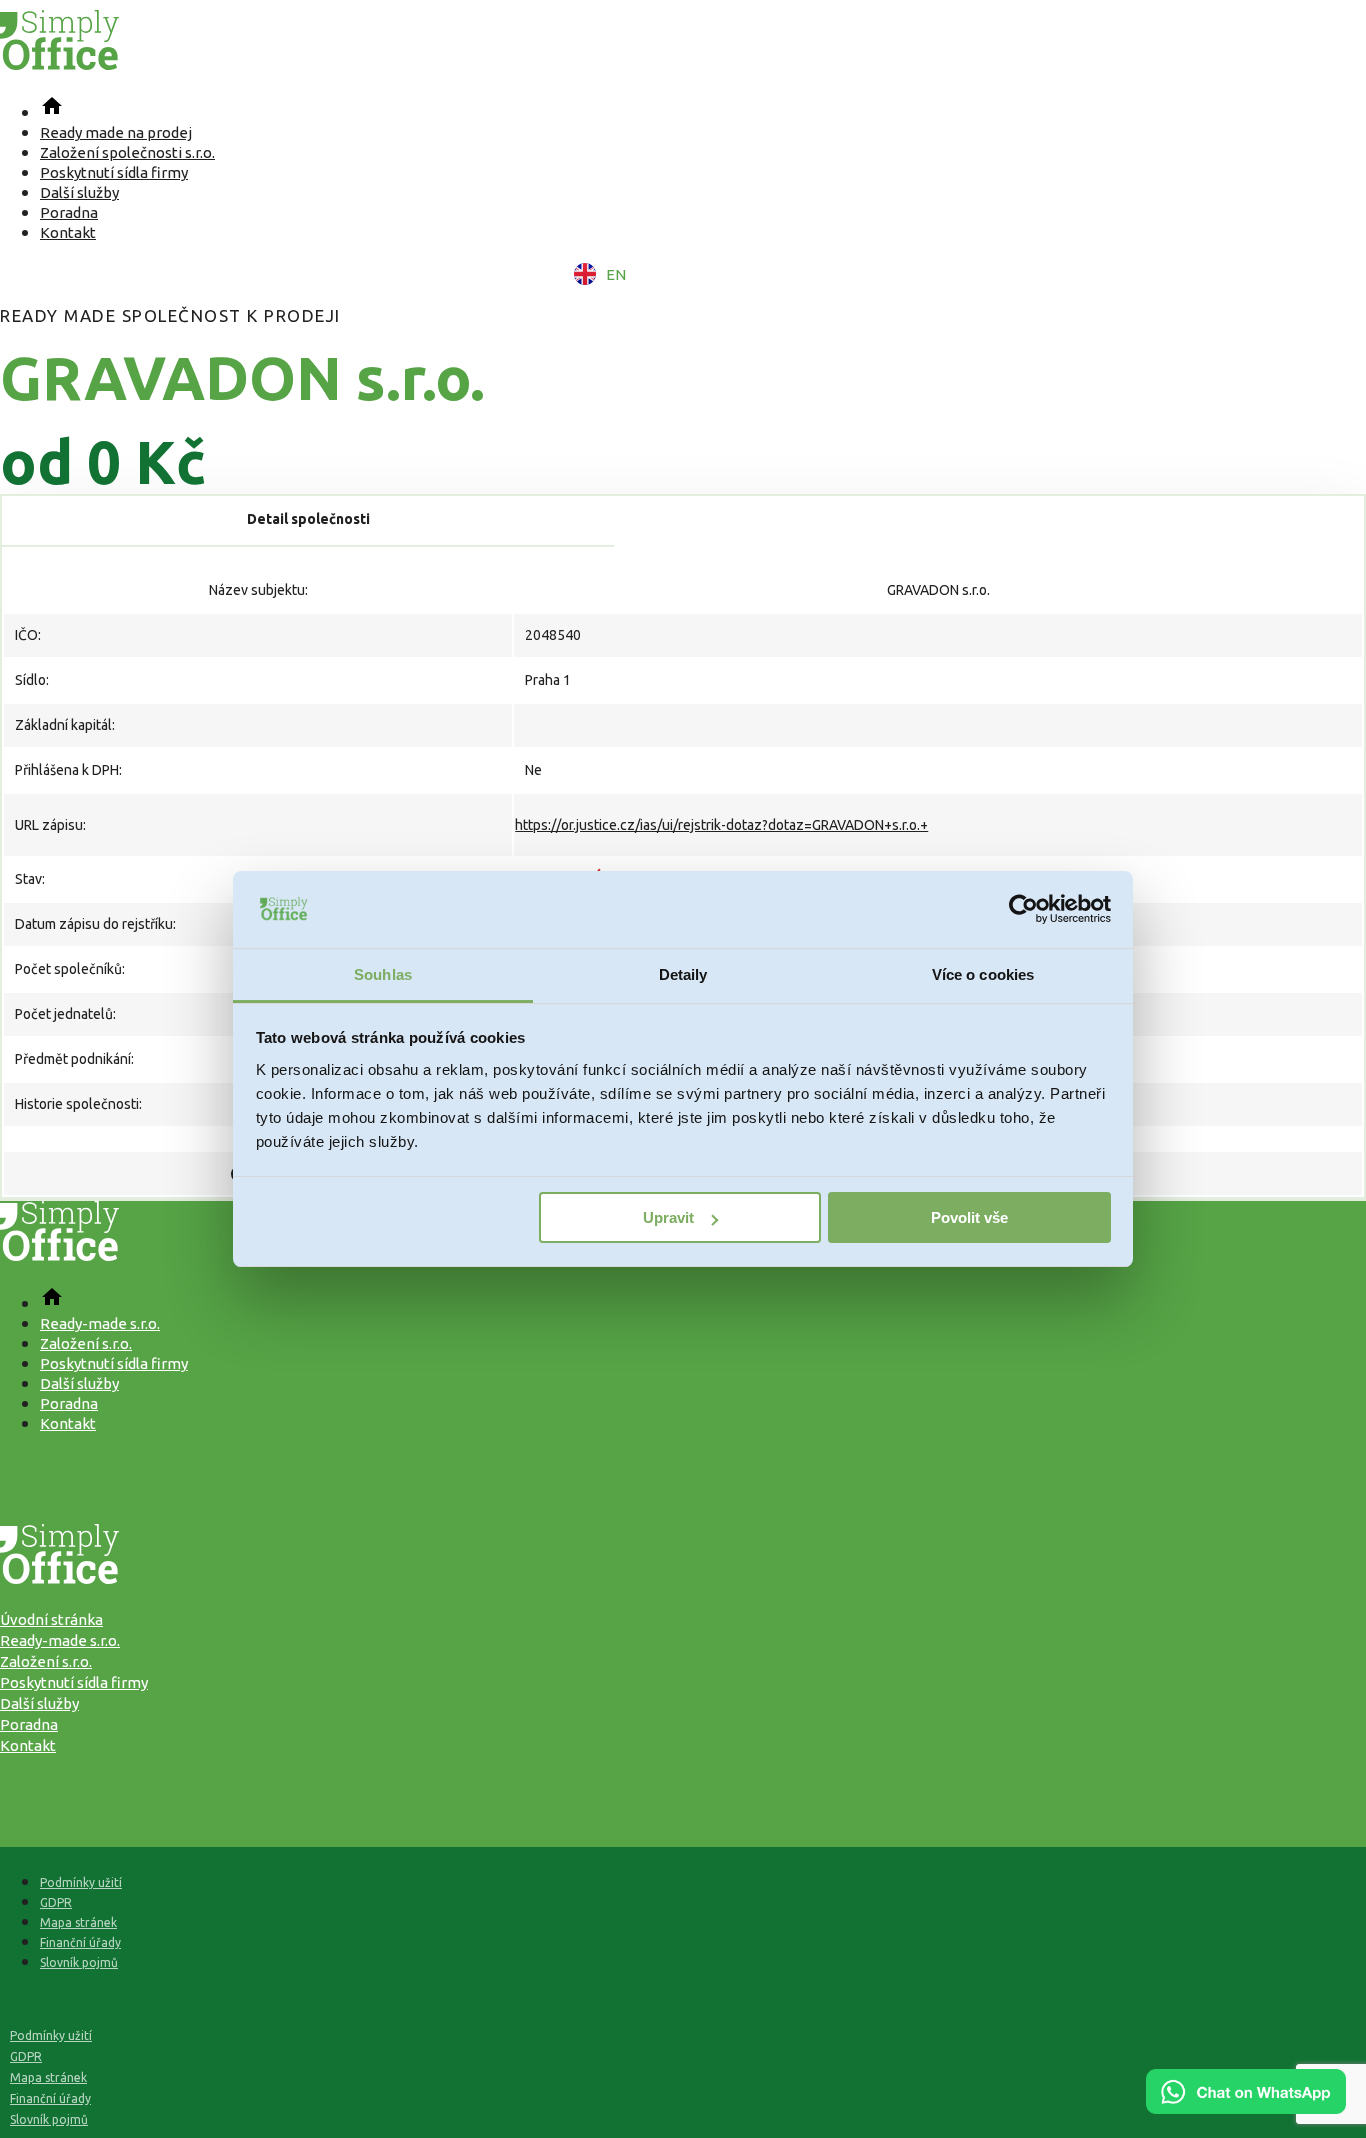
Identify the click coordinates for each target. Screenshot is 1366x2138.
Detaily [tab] (683, 974)
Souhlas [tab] (383, 974)
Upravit (668, 1217)
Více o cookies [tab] (983, 974)
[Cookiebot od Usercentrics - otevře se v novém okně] (1023, 910)
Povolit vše (969, 1217)
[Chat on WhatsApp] (1246, 2107)
